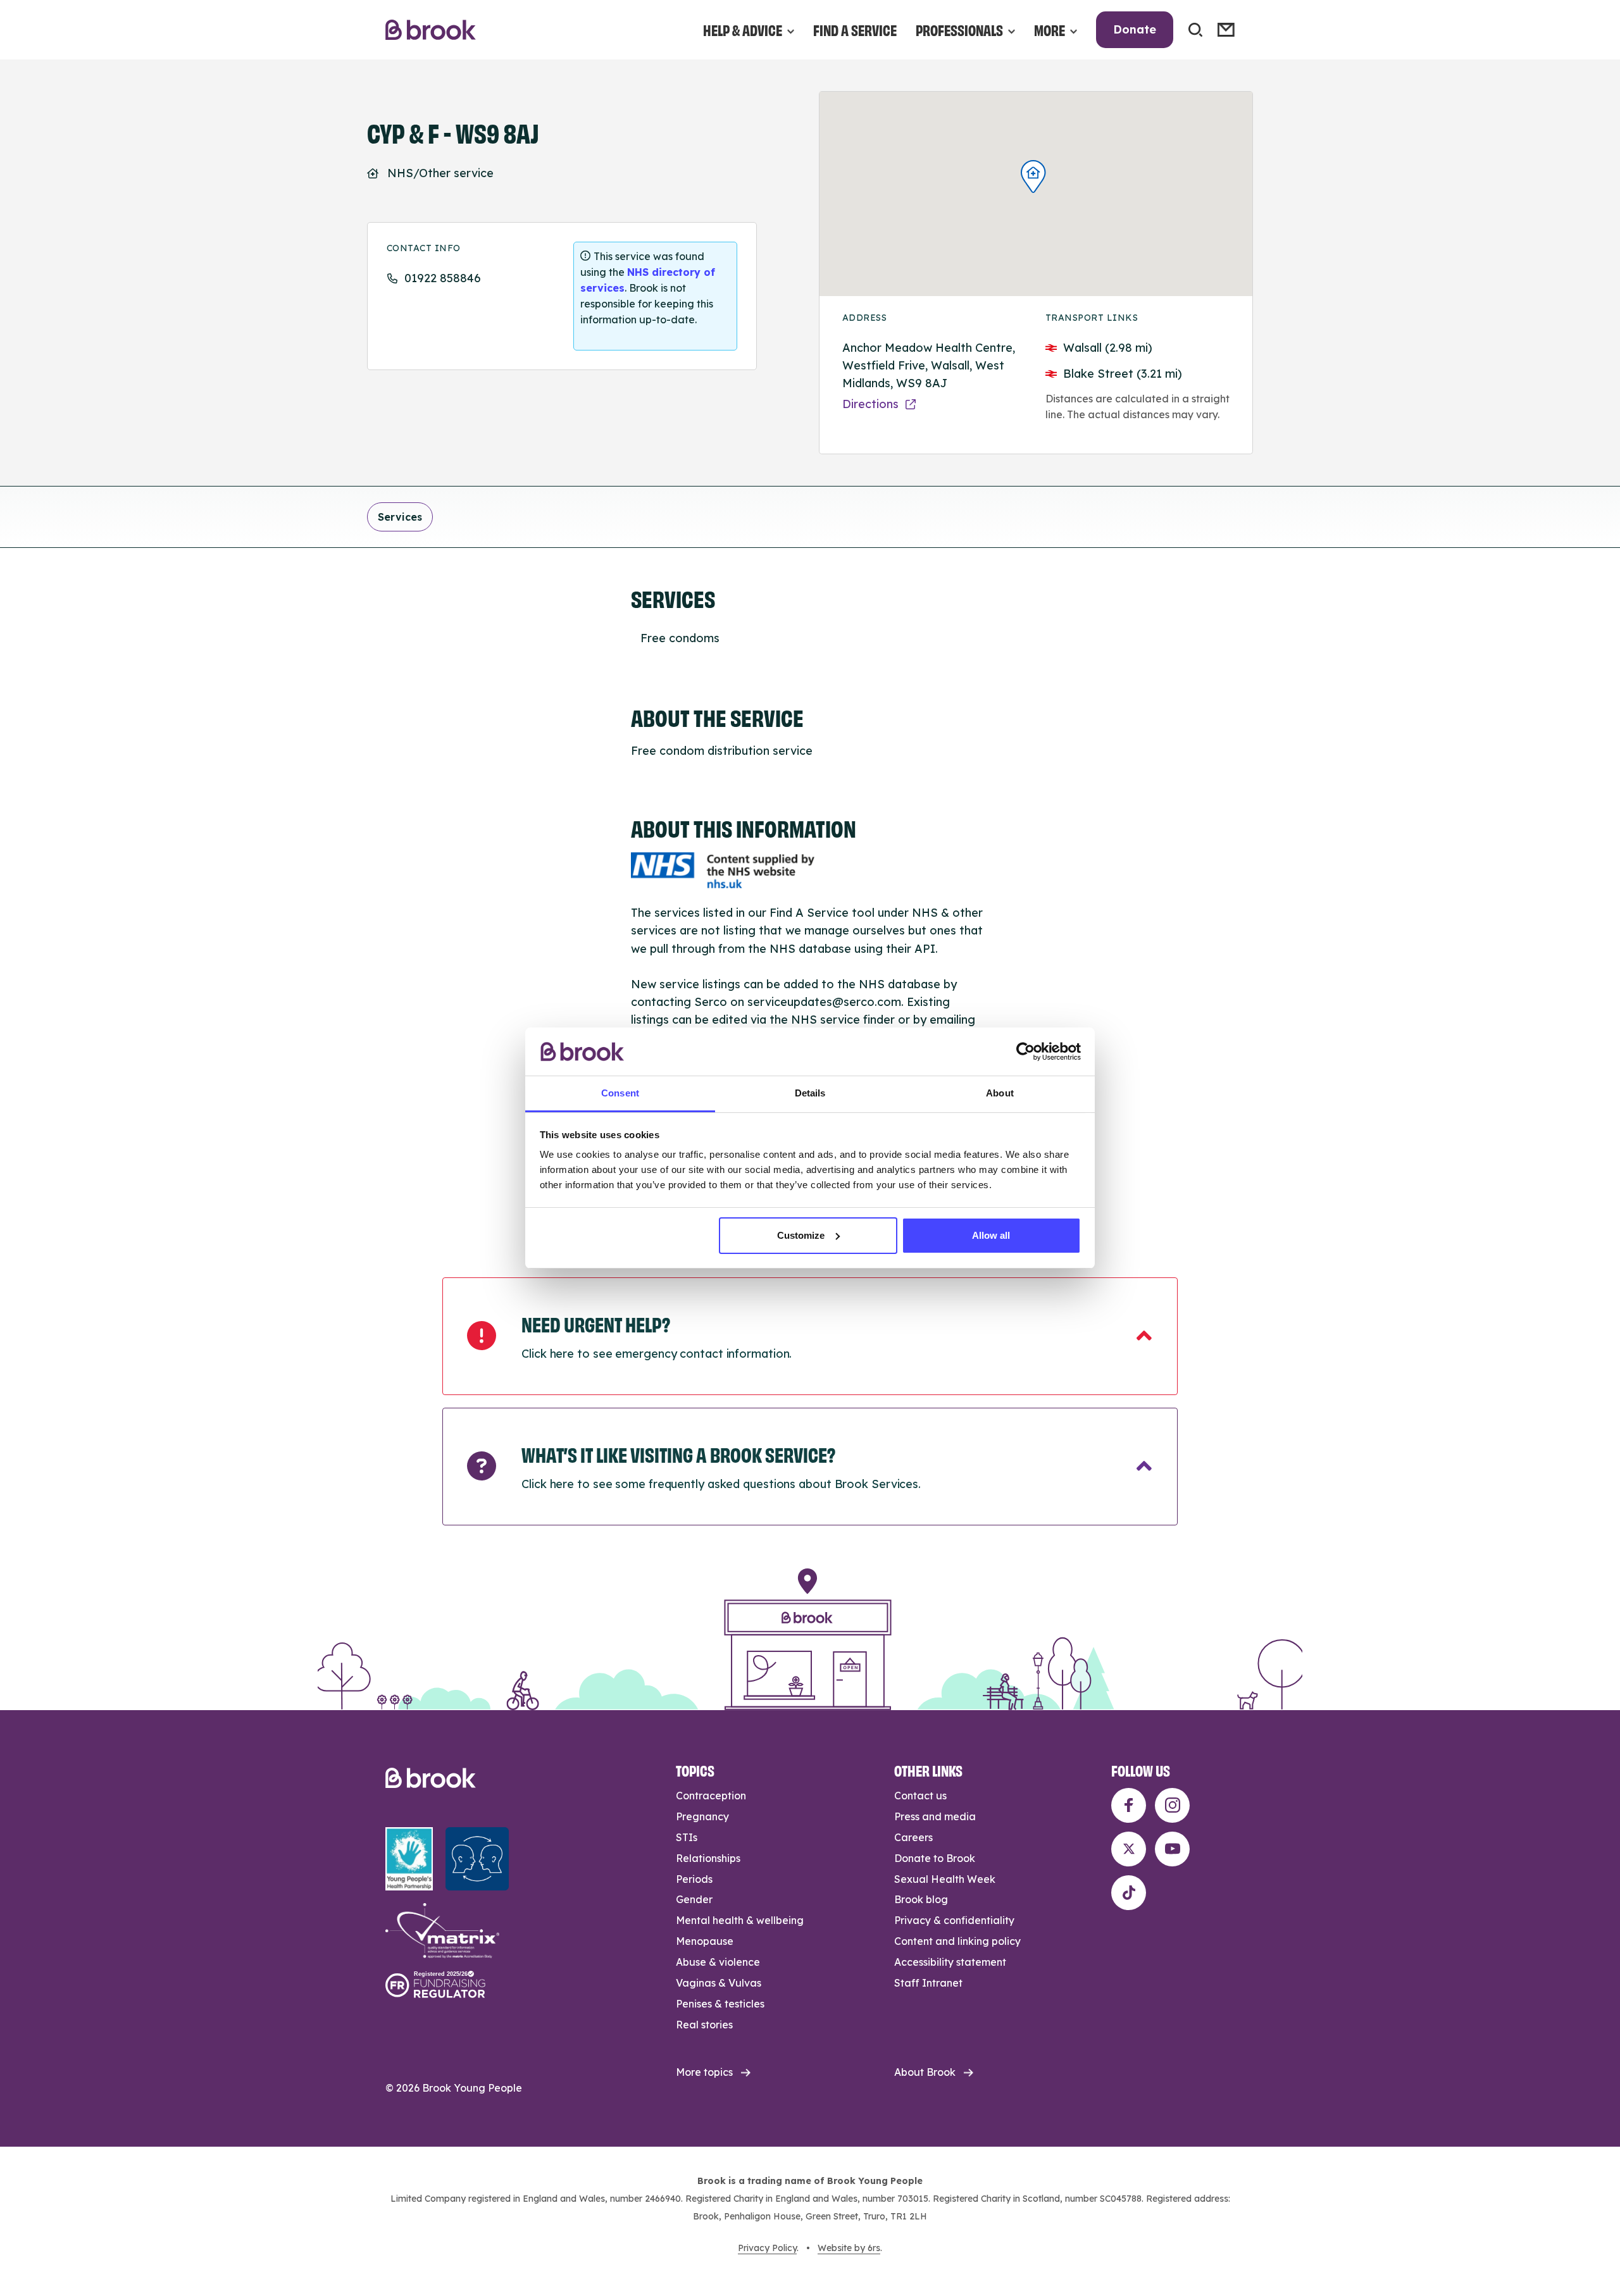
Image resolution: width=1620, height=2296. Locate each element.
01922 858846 (443, 278)
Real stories (704, 2025)
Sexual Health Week (945, 1879)
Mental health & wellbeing (740, 1920)
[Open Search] (1195, 30)
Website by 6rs (849, 2248)
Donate (1135, 29)
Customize (801, 1235)
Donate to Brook (935, 1858)
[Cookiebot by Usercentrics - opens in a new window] (1025, 1052)
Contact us (920, 1796)
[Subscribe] (1226, 30)
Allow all (991, 1235)
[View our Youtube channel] (1172, 1849)
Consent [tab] (620, 1093)
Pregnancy (702, 1816)
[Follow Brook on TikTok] (1129, 1893)
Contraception (711, 1796)
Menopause (705, 1941)
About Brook (925, 2072)
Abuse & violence (718, 1962)
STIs (687, 1837)
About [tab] (1000, 1093)
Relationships (708, 1858)
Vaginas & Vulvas (719, 1983)
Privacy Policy (767, 2248)
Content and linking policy (957, 1941)
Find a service (855, 29)
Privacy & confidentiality (954, 1920)
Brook (431, 30)
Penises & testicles (720, 2004)
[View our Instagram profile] (1172, 1805)
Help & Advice (743, 29)
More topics (704, 2072)
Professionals (959, 29)
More (1050, 29)
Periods (694, 1879)
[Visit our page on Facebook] (1129, 1805)
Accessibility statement (950, 1962)
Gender (694, 1899)
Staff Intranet (928, 1983)
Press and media (935, 1816)
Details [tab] (810, 1093)
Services (400, 517)
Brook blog (921, 1899)
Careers (913, 1837)
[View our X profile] (1129, 1849)
